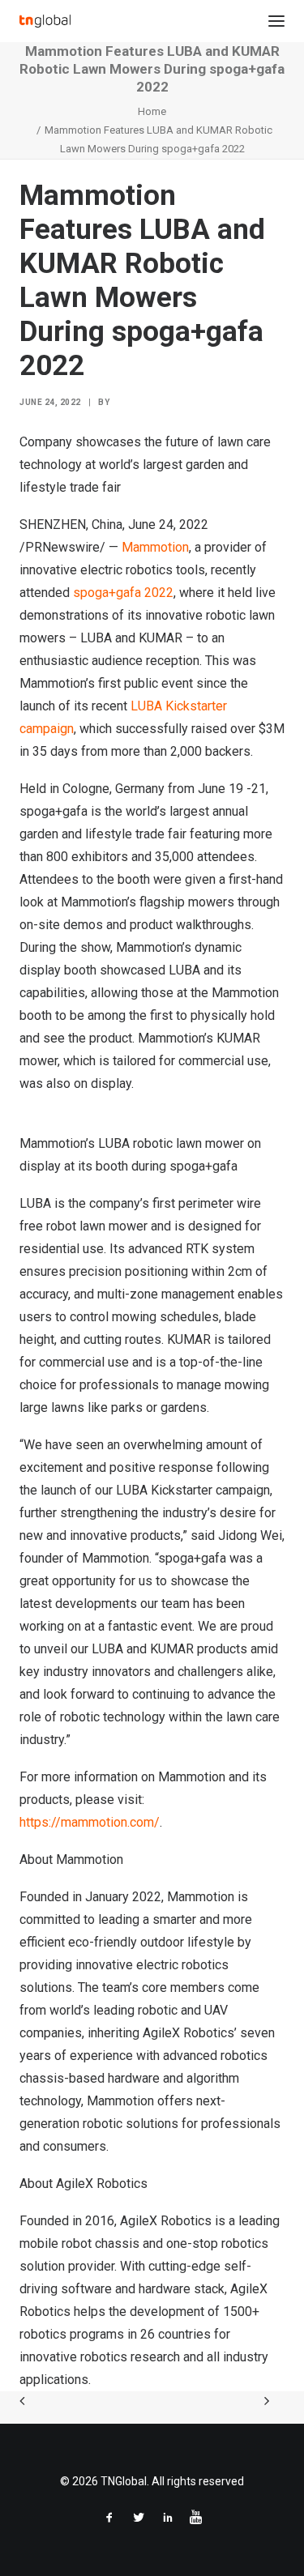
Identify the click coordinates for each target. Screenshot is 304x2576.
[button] (276, 21)
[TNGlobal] (45, 21)
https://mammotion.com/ (90, 1822)
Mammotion (155, 547)
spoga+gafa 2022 (123, 593)
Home (152, 111)
